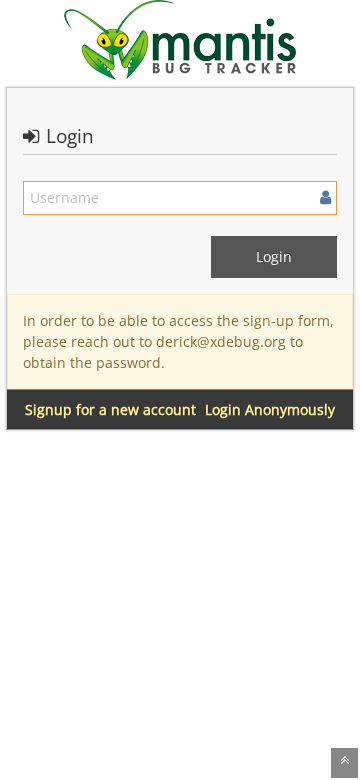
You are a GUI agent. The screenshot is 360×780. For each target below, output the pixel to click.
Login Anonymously (270, 409)
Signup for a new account (110, 409)
